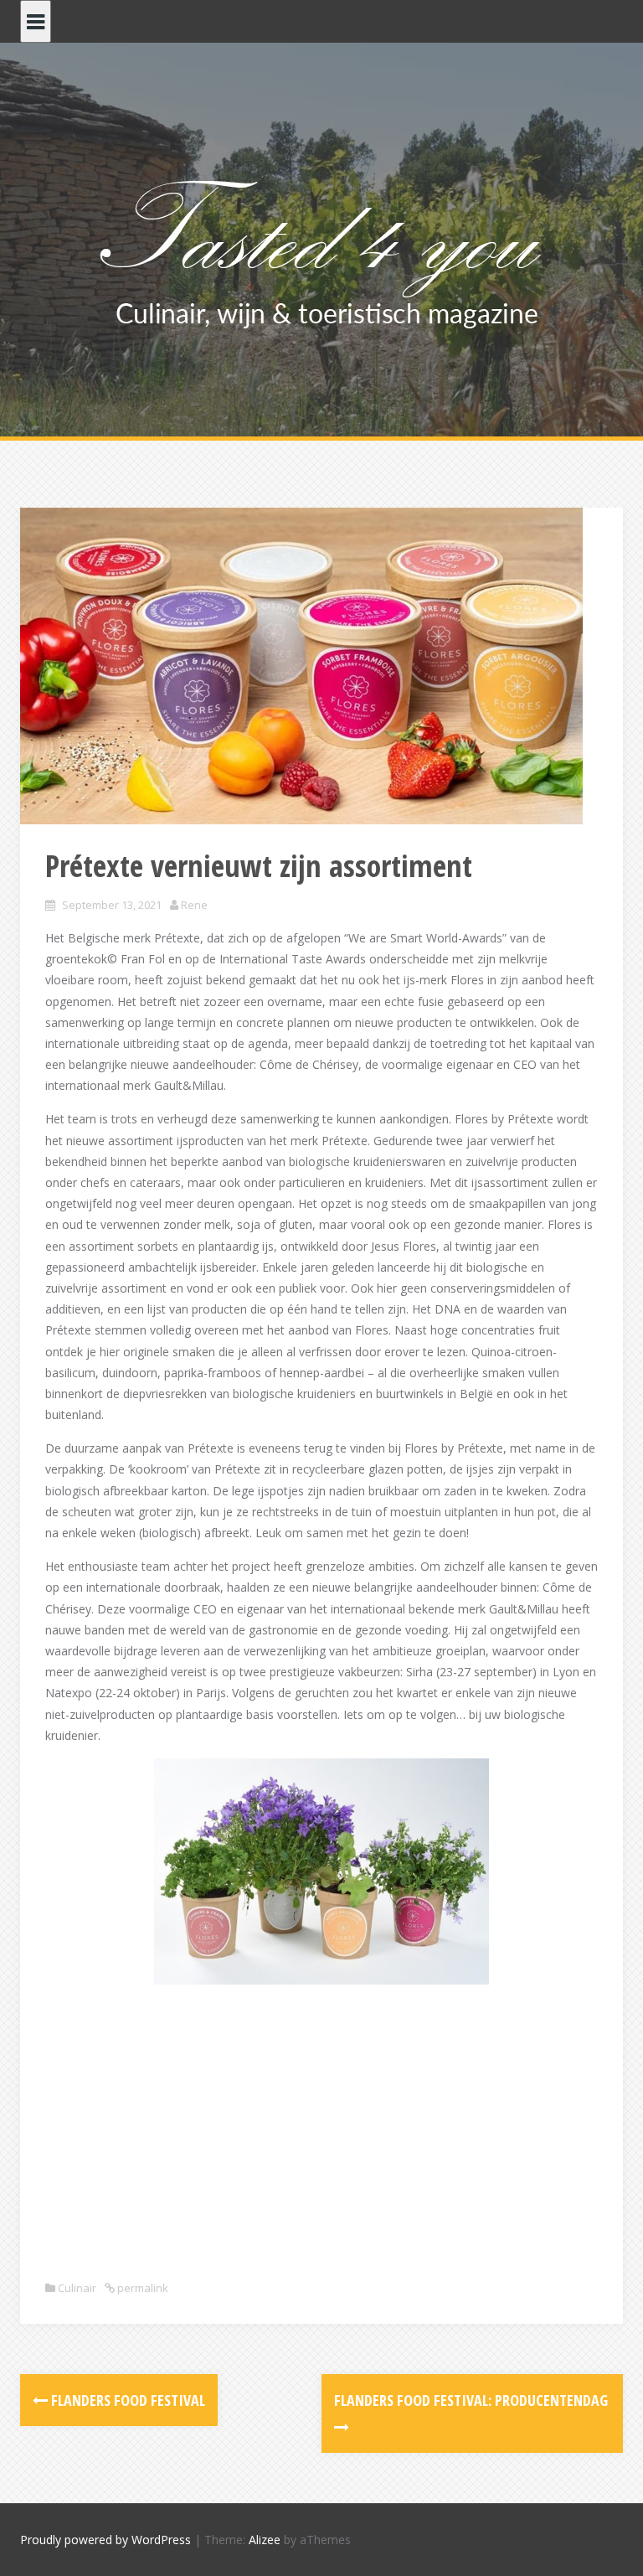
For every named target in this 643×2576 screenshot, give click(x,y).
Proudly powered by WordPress (105, 2540)
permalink (141, 2288)
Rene (194, 905)
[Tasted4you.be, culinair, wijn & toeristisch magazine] (322, 250)
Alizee (265, 2540)
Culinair (77, 2288)
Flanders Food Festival (126, 2400)
